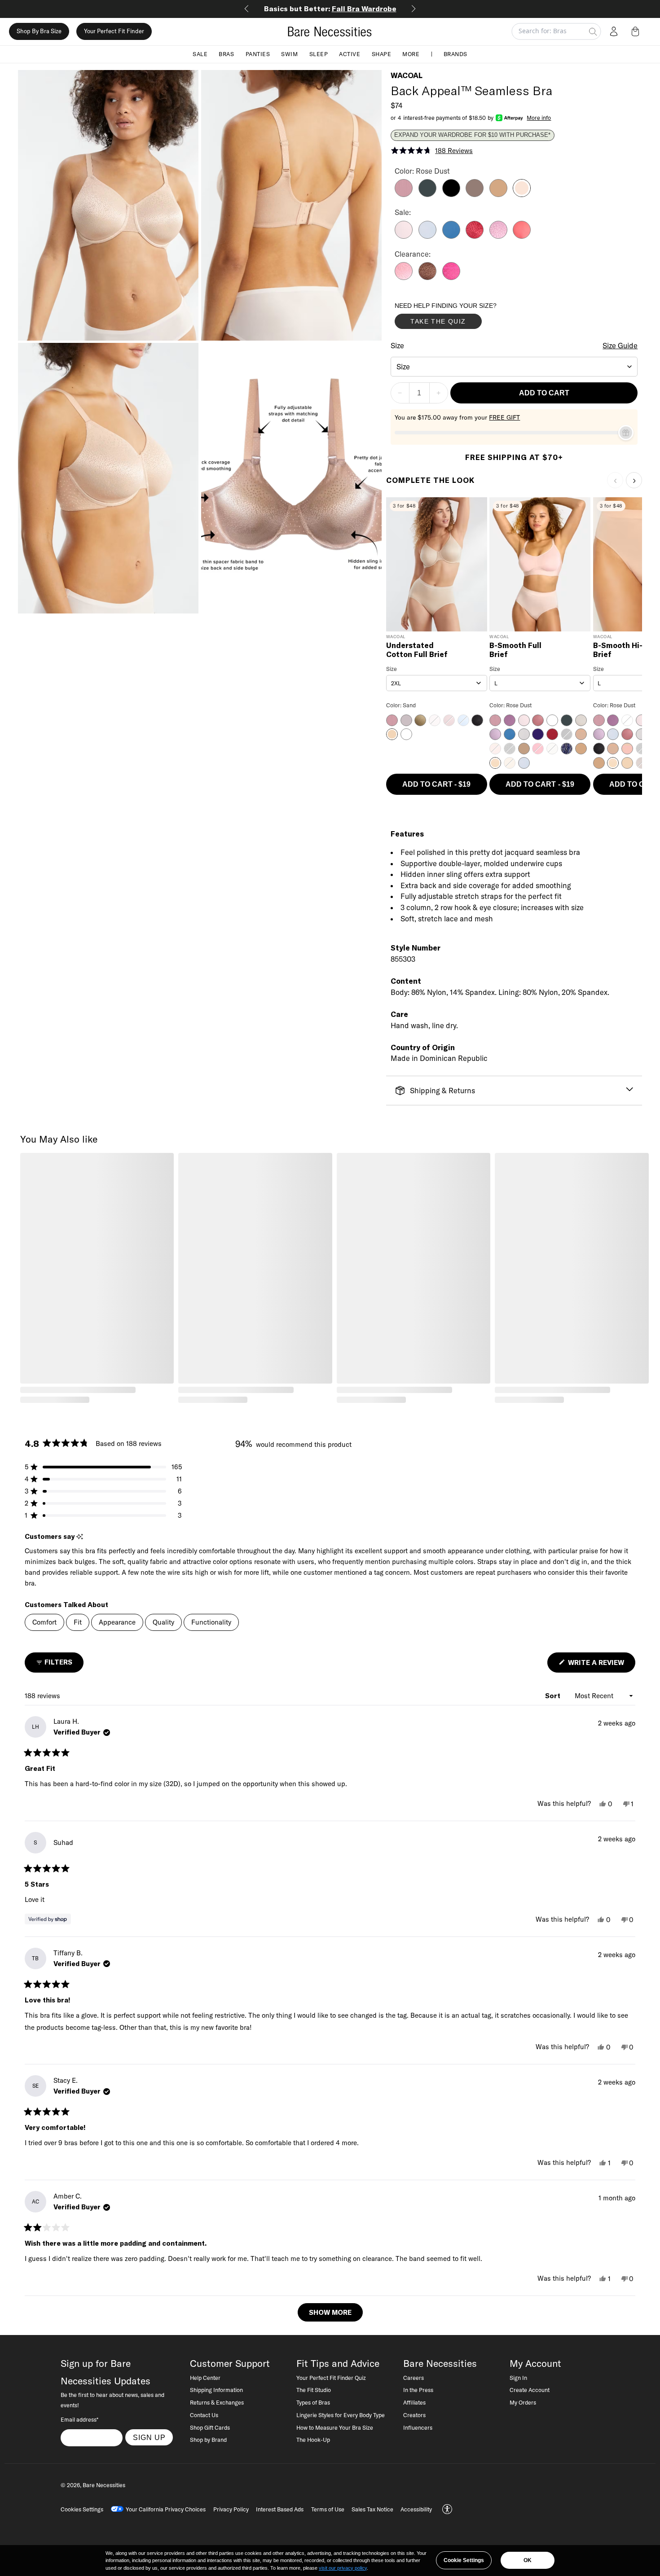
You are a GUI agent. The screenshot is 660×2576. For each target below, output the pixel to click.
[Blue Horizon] (451, 236)
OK (528, 2560)
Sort (554, 1696)
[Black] (451, 194)
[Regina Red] (475, 236)
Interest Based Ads (280, 2509)
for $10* (330, 9)
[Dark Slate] (427, 194)
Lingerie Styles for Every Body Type (341, 2415)
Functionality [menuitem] (211, 1622)
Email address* (79, 2419)
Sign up (149, 2437)
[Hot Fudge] (427, 277)
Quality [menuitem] (163, 1622)
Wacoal (407, 75)
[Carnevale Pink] (451, 277)
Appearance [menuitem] (117, 1622)
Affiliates (414, 2402)
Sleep (319, 54)
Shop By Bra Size (39, 31)
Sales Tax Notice (372, 2509)
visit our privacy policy (343, 2568)
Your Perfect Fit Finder (114, 31)
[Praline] (498, 194)
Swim (289, 54)
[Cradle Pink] (404, 236)
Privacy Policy (231, 2509)
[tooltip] (80, 1537)
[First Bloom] (498, 236)
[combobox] (514, 367)
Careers (414, 2378)
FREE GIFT (504, 417)
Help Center (205, 2378)
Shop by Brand (208, 2440)
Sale (200, 54)
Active (350, 54)
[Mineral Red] (522, 236)
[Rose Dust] (522, 194)
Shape (382, 54)
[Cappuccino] (475, 194)
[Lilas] (404, 194)
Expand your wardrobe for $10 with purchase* (472, 135)
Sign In (518, 2378)
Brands (455, 54)
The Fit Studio (314, 2390)
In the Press (418, 2390)
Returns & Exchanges (217, 2402)
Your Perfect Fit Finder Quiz (331, 2378)
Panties (258, 54)
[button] (637, 31)
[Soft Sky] (427, 236)
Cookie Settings (464, 2560)
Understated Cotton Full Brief (417, 650)
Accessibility (416, 2509)
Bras (226, 54)
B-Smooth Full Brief (515, 650)
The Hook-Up (313, 2440)
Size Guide (620, 346)
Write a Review (601, 1665)
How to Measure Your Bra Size (335, 2427)
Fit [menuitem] (78, 1622)
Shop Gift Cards (210, 2427)
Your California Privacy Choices (166, 2509)
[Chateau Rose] (404, 277)
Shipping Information (216, 2390)
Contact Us (204, 2415)
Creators (414, 2415)
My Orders (523, 2402)
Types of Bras (313, 2402)
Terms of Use (328, 2509)
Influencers (418, 2427)
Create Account (530, 2390)
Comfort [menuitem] (44, 1622)
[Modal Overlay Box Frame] (462, 318)
